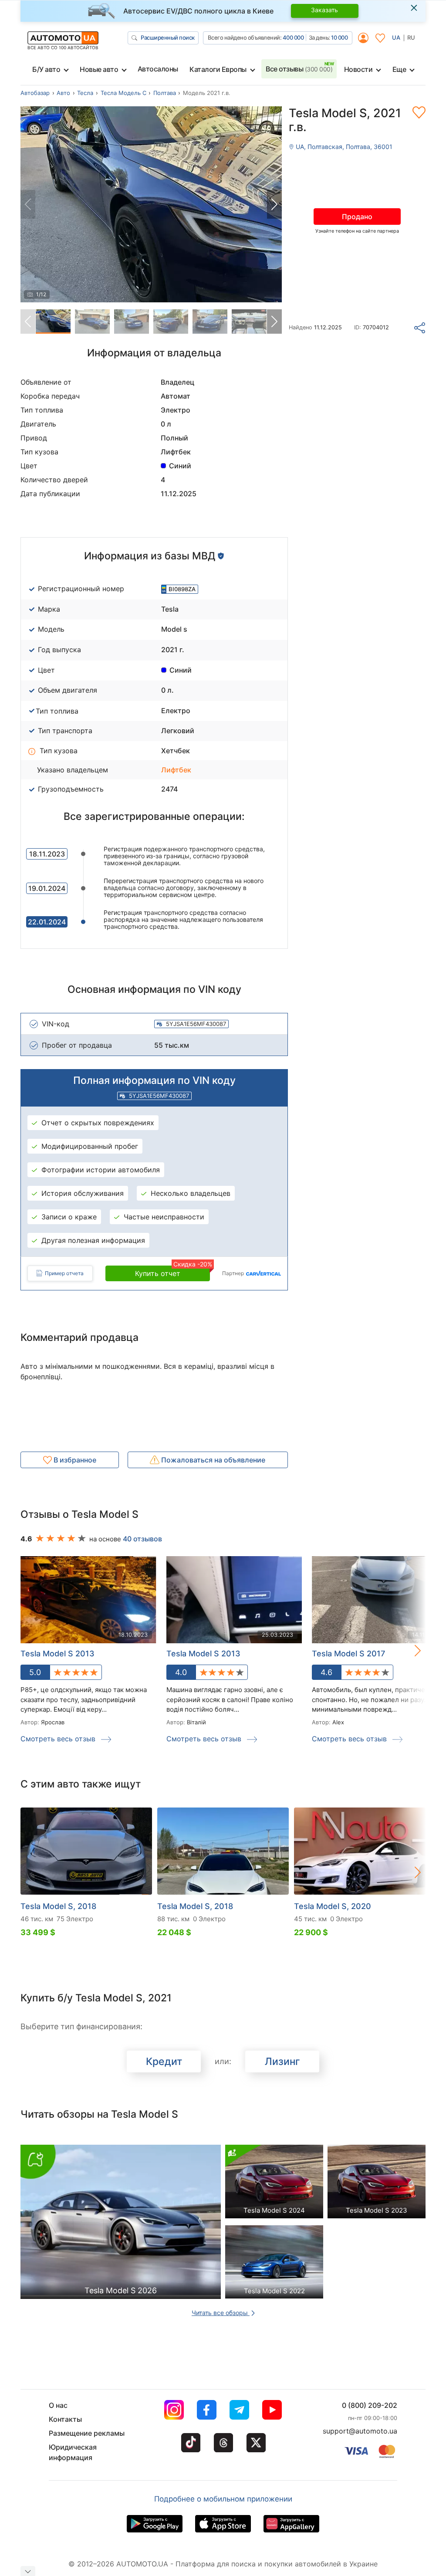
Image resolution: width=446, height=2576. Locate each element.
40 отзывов (142, 1539)
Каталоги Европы (218, 69)
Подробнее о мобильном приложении (223, 2499)
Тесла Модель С (123, 93)
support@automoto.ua (360, 2431)
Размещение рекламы (87, 2433)
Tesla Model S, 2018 (58, 1906)
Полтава (165, 93)
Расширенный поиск (168, 37)
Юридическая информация (73, 2452)
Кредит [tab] (164, 2061)
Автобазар (35, 93)
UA (396, 37)
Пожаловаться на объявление (212, 1460)
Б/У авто (46, 69)
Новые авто (99, 69)
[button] (274, 204)
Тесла (85, 93)
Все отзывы (299, 69)
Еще (399, 69)
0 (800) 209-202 (370, 2405)
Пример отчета (64, 1273)
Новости (358, 69)
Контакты (65, 2419)
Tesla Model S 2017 (348, 1654)
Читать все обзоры (221, 2313)
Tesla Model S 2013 (57, 1654)
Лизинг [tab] (282, 2061)
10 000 (339, 37)
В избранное (74, 1460)
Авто (63, 93)
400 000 (293, 37)
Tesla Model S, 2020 (333, 1906)
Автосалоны (158, 69)
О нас (58, 2405)
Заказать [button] (324, 10)
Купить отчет (172, 1272)
